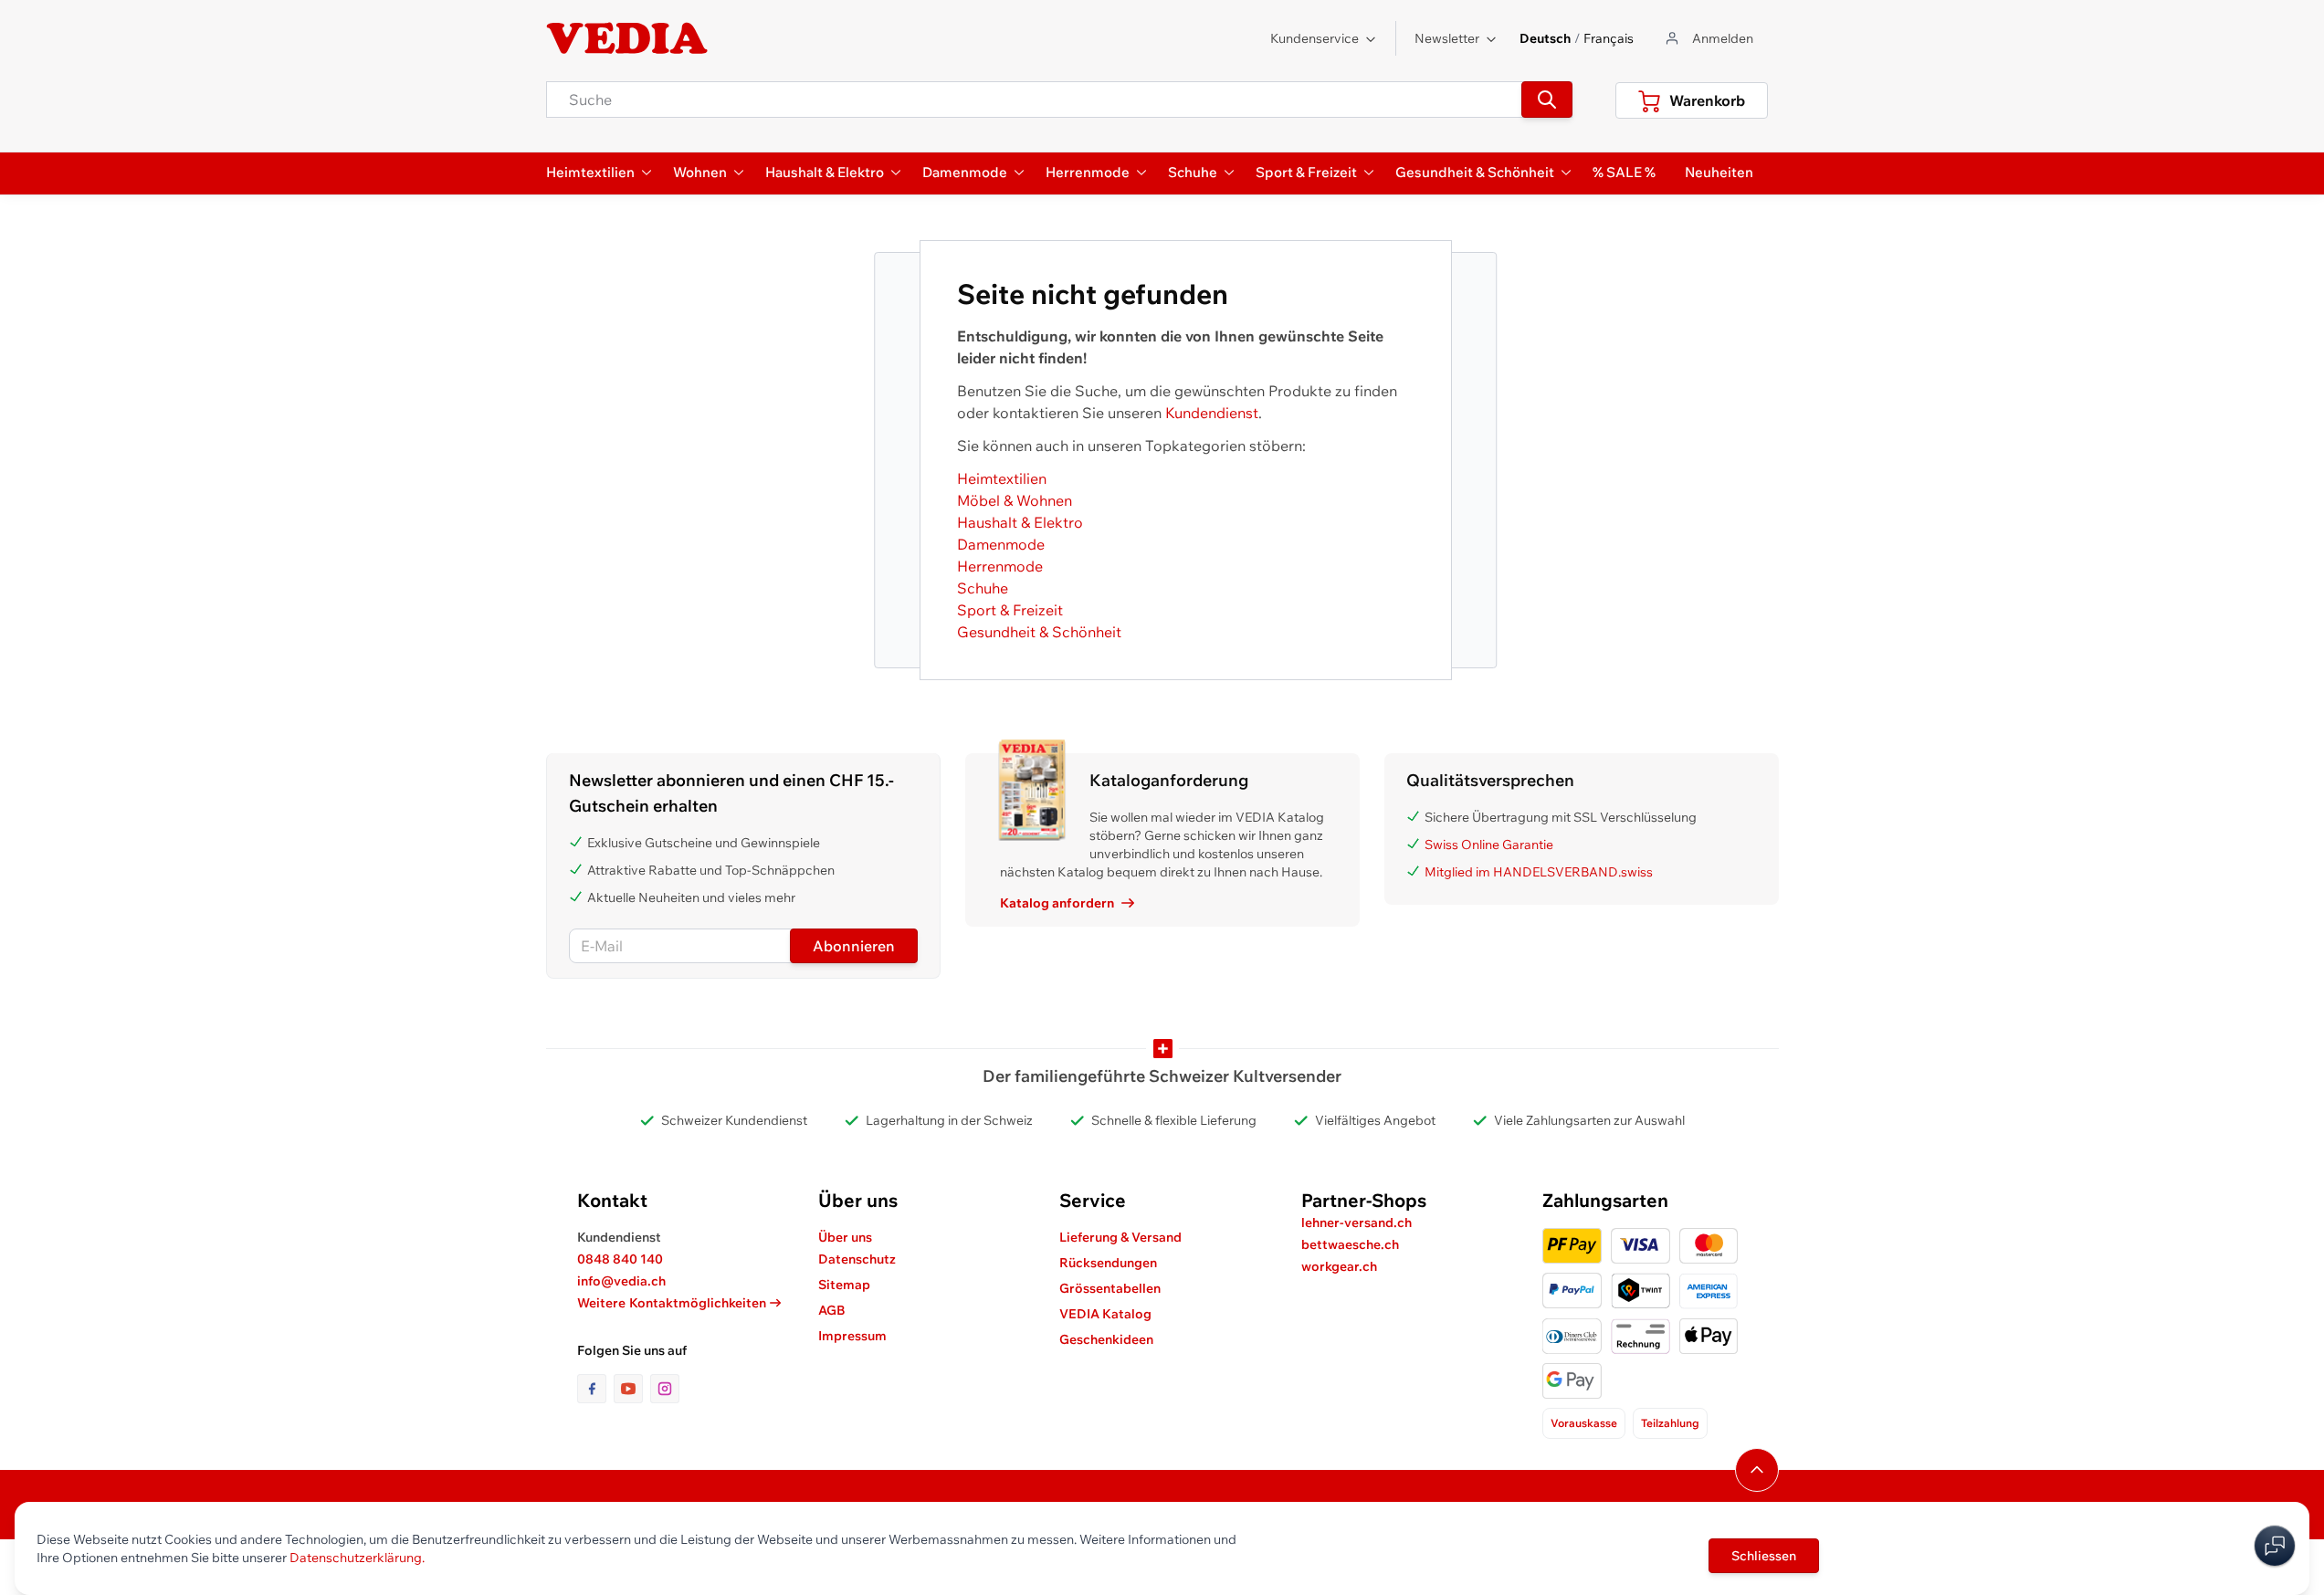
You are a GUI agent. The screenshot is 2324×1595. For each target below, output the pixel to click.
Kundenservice (1314, 38)
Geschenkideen (1106, 1339)
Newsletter (1447, 38)
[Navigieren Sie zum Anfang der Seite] (1757, 1470)
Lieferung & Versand (1120, 1237)
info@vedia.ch (621, 1281)
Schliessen (1764, 1556)
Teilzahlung (1670, 1423)
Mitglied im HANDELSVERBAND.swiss (1539, 872)
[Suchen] (1547, 100)
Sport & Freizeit (1010, 610)
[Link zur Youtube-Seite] (632, 1389)
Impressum (852, 1336)
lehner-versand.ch (1357, 1222)
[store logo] (627, 38)
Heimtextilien (1002, 478)
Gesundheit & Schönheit (1039, 632)
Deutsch (1545, 38)
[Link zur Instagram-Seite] (665, 1389)
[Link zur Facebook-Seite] (595, 1389)
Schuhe (983, 588)
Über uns (845, 1237)
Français (1609, 38)
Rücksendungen (1108, 1263)
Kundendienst (1212, 413)
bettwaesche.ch (1350, 1244)
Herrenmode (1000, 566)
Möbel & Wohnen (1015, 500)
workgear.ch (1339, 1266)
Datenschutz (857, 1259)
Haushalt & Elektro (1020, 522)
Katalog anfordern (1057, 903)
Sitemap (844, 1285)
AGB (832, 1310)
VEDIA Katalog (1105, 1314)
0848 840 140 (620, 1259)
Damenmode (1001, 544)
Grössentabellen (1110, 1288)
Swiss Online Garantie (1489, 845)
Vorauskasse (1584, 1423)
